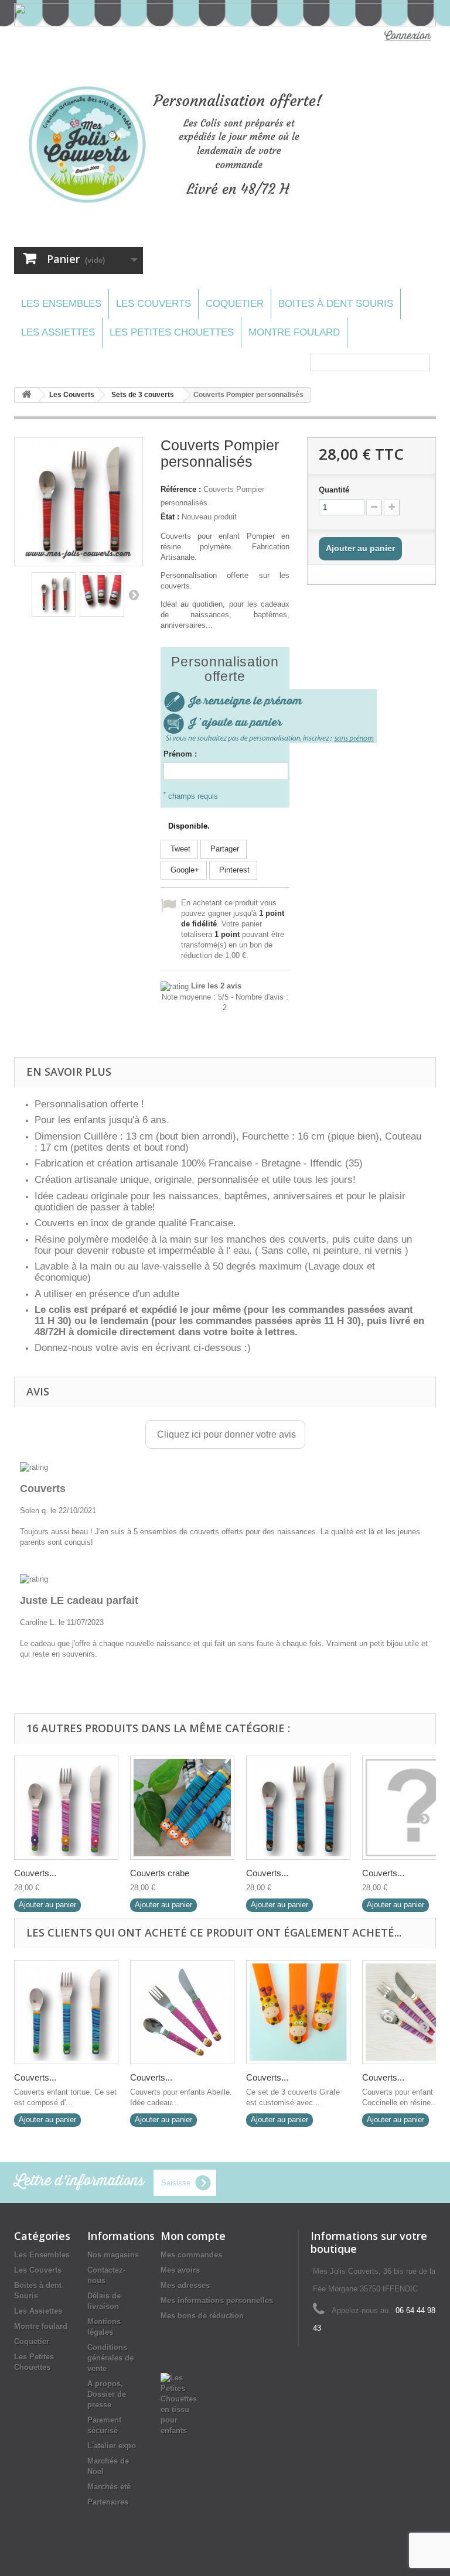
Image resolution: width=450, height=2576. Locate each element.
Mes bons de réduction (202, 2316)
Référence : (181, 489)
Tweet (179, 849)
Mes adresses (185, 2285)
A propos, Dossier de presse (107, 2394)
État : (170, 517)
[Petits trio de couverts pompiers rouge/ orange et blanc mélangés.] (54, 594)
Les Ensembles (61, 304)
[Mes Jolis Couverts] (180, 145)
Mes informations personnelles (217, 2300)
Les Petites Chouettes (172, 332)
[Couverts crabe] (182, 1808)
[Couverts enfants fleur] (66, 1808)
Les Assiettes (58, 332)
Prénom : (180, 754)
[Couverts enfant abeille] (182, 2012)
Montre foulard (294, 332)
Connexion (408, 36)
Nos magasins (113, 2255)
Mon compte (193, 2236)
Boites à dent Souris (336, 304)
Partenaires (108, 2502)
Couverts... (35, 1873)
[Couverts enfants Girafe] (298, 2012)
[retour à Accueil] (26, 395)
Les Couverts (154, 304)
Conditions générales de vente (110, 2358)
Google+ (184, 870)
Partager (224, 849)
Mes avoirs (180, 2270)
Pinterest (233, 870)
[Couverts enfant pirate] (298, 1808)
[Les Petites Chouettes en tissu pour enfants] (179, 2404)
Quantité (334, 490)
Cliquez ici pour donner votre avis (225, 1434)
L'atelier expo (112, 2446)
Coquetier (235, 304)
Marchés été (109, 2487)
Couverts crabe (160, 1873)
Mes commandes (191, 2255)
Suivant (134, 594)
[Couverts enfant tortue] (66, 2012)
